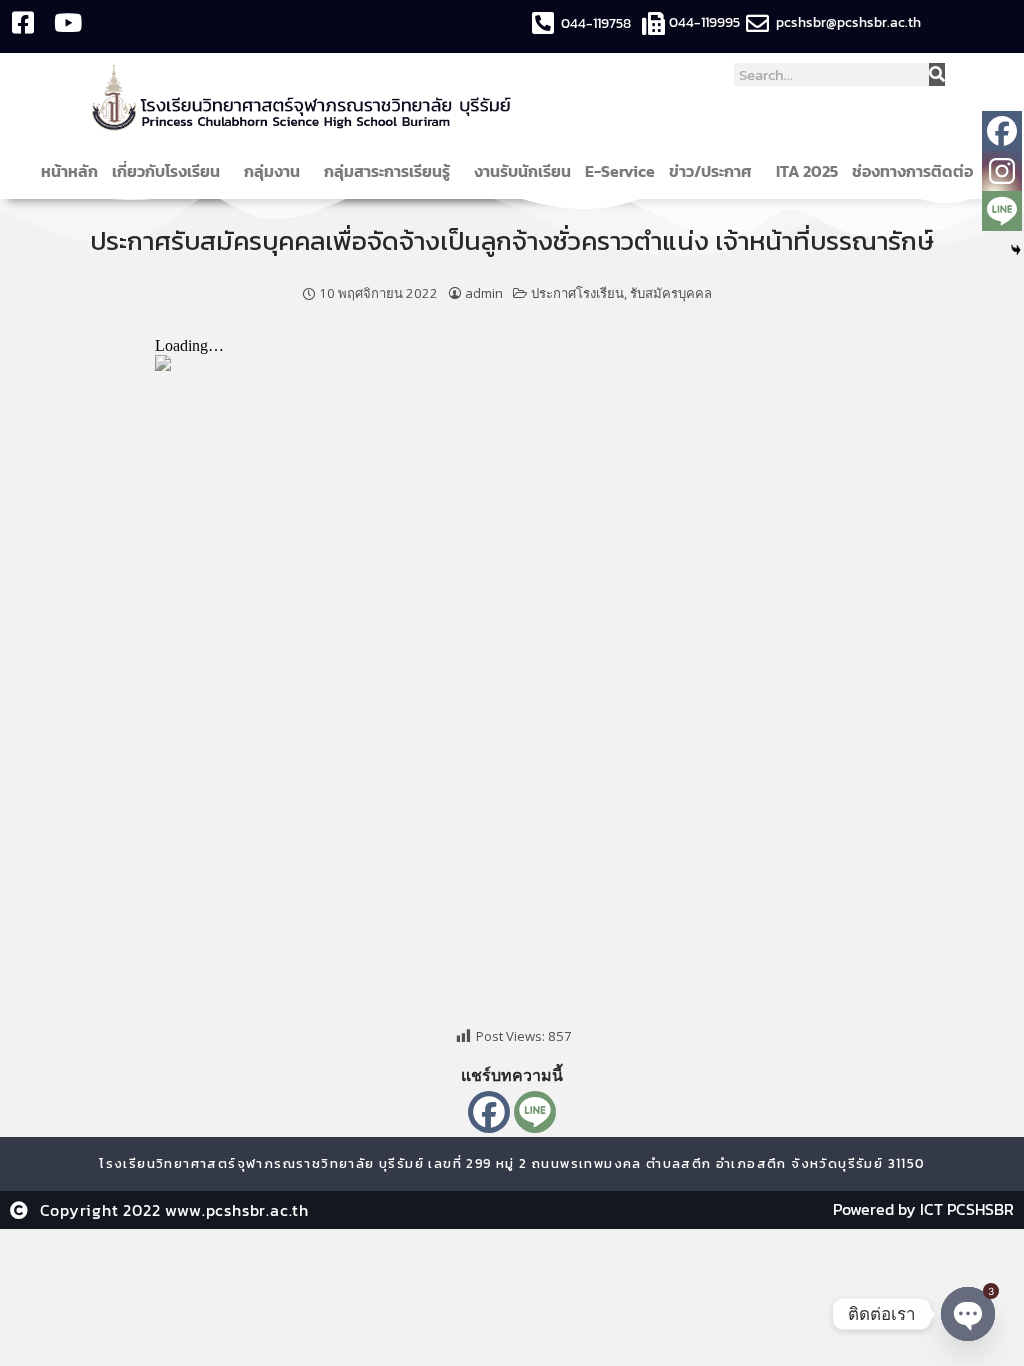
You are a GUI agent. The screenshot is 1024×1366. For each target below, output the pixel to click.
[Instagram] (1002, 171)
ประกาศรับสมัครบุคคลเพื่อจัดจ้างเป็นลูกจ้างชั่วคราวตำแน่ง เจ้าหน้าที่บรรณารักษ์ (512, 240)
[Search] (937, 74)
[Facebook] (489, 1112)
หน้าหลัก (69, 171)
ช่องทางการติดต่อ (912, 171)
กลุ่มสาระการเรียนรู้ (387, 171)
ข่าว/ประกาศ (710, 171)
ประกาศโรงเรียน (577, 293)
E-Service (620, 171)
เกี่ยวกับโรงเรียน (166, 171)
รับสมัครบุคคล (671, 293)
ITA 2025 (807, 171)
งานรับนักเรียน (522, 171)
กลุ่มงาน (272, 171)
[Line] (535, 1112)
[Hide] (1016, 250)
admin (484, 293)
